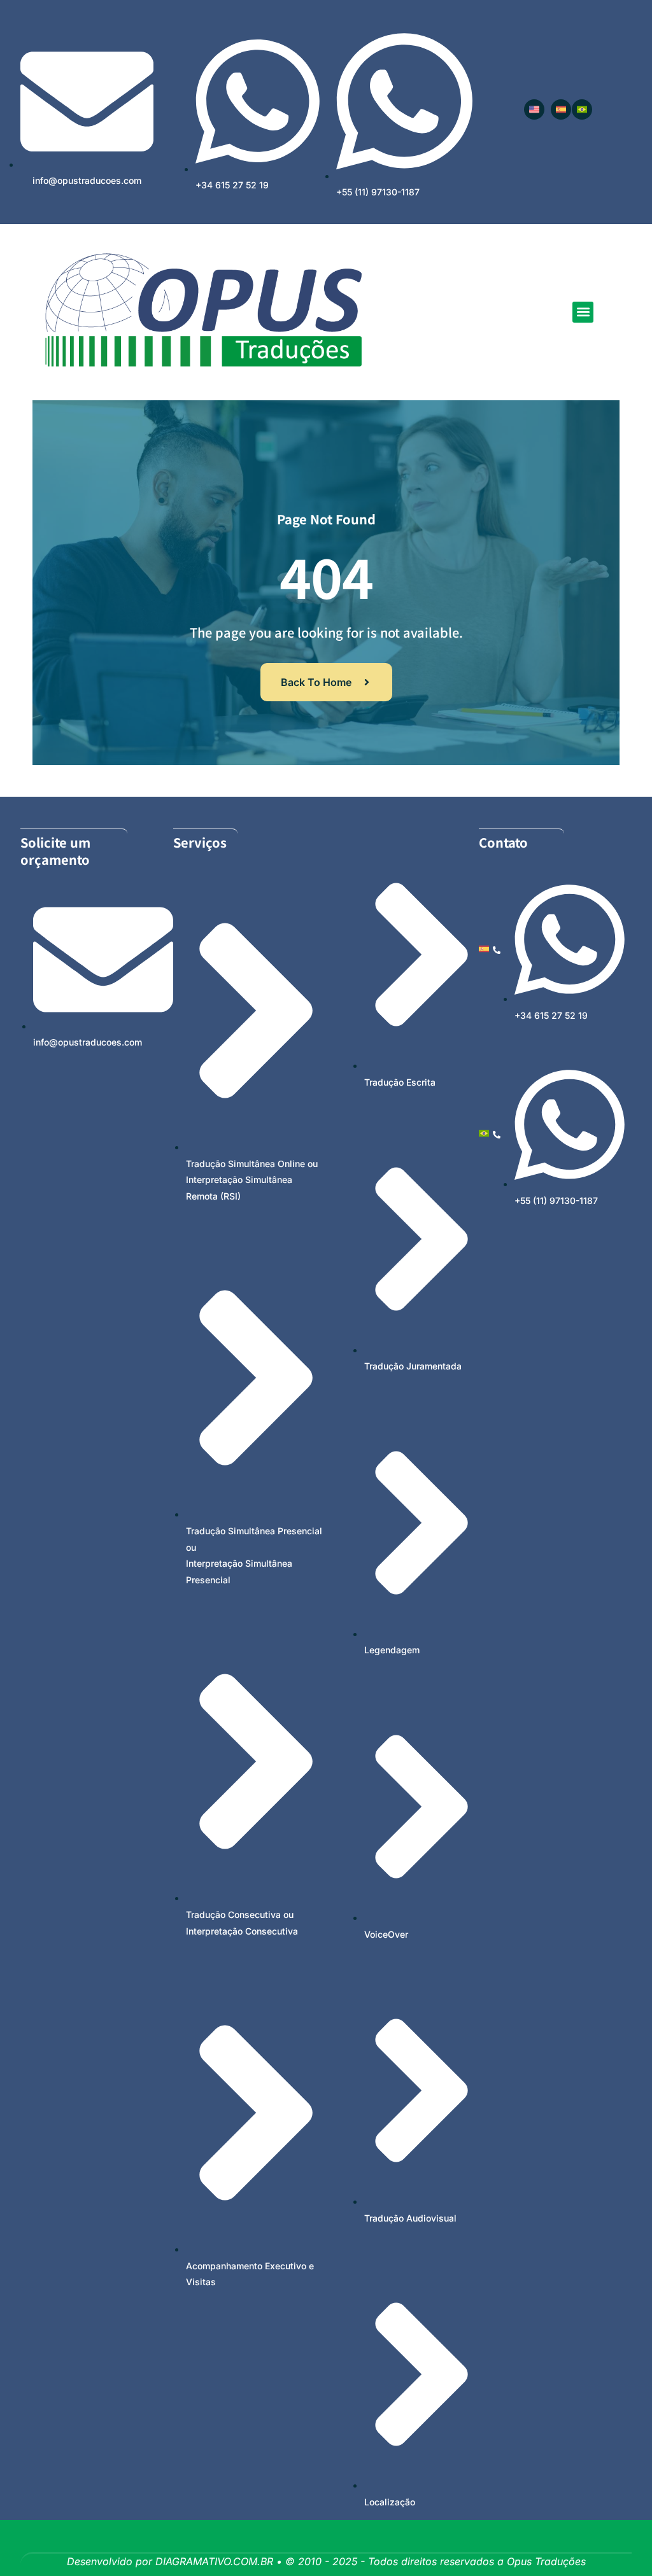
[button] (583, 312)
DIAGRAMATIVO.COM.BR (214, 2561)
